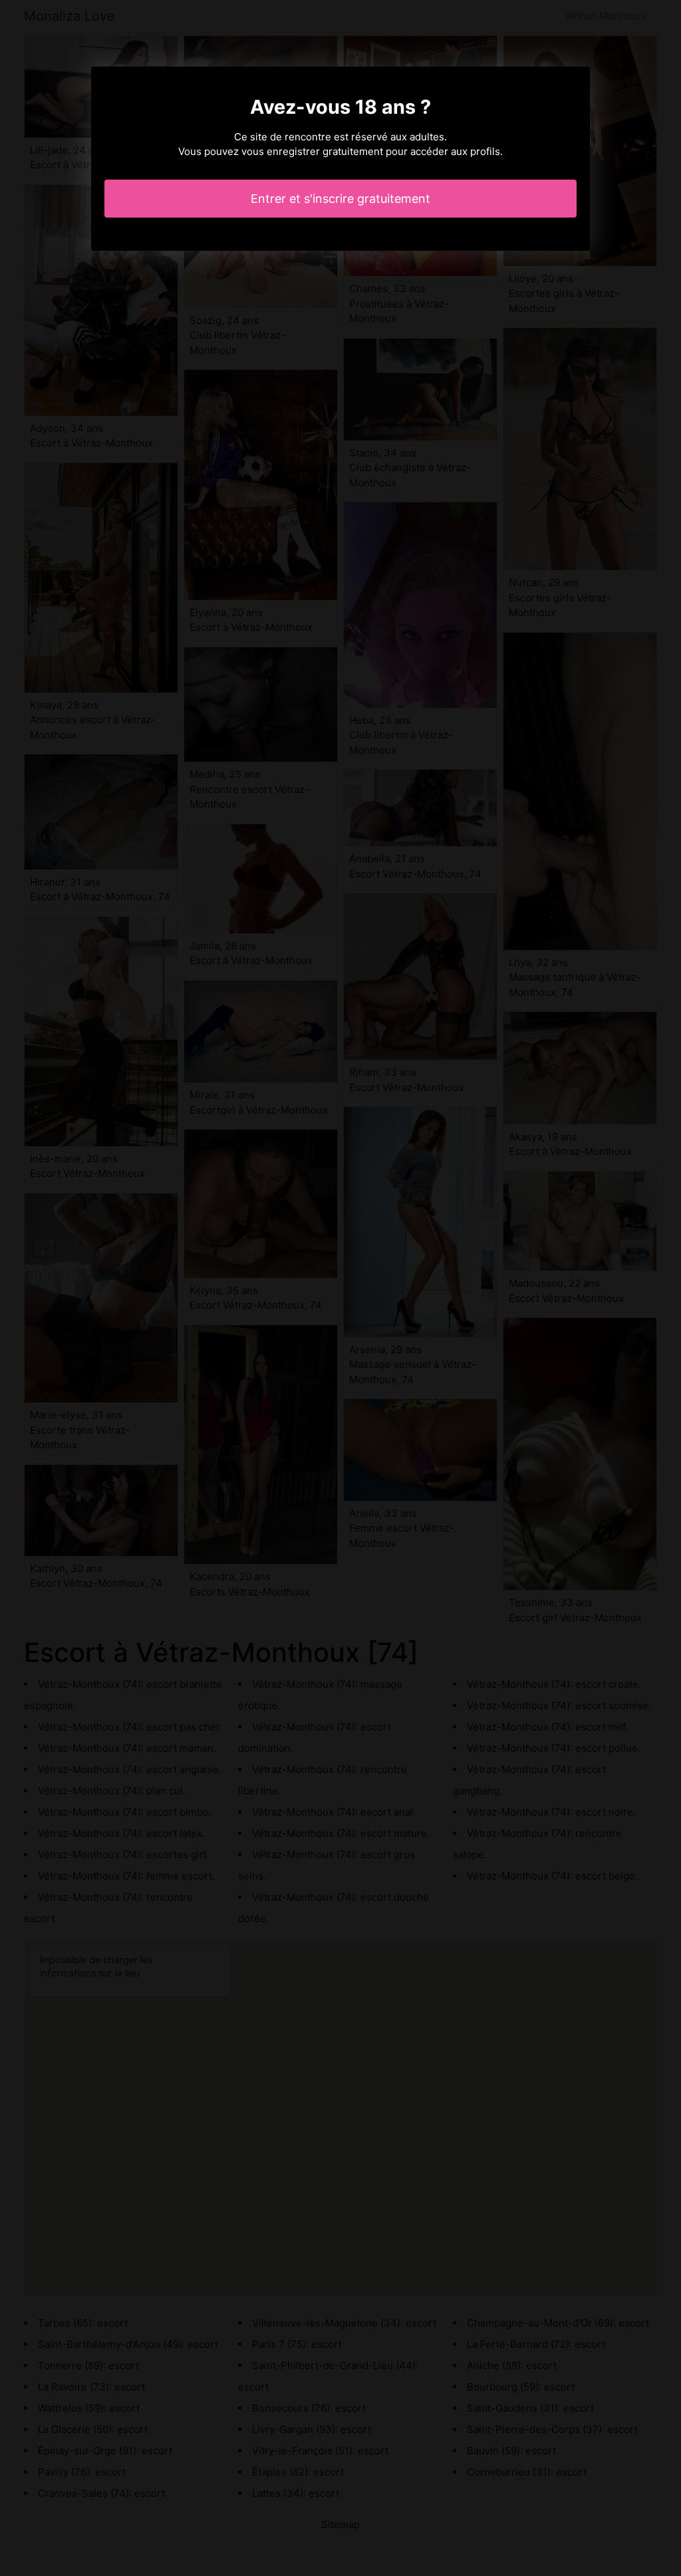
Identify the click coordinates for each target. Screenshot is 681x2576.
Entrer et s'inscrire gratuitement (340, 199)
